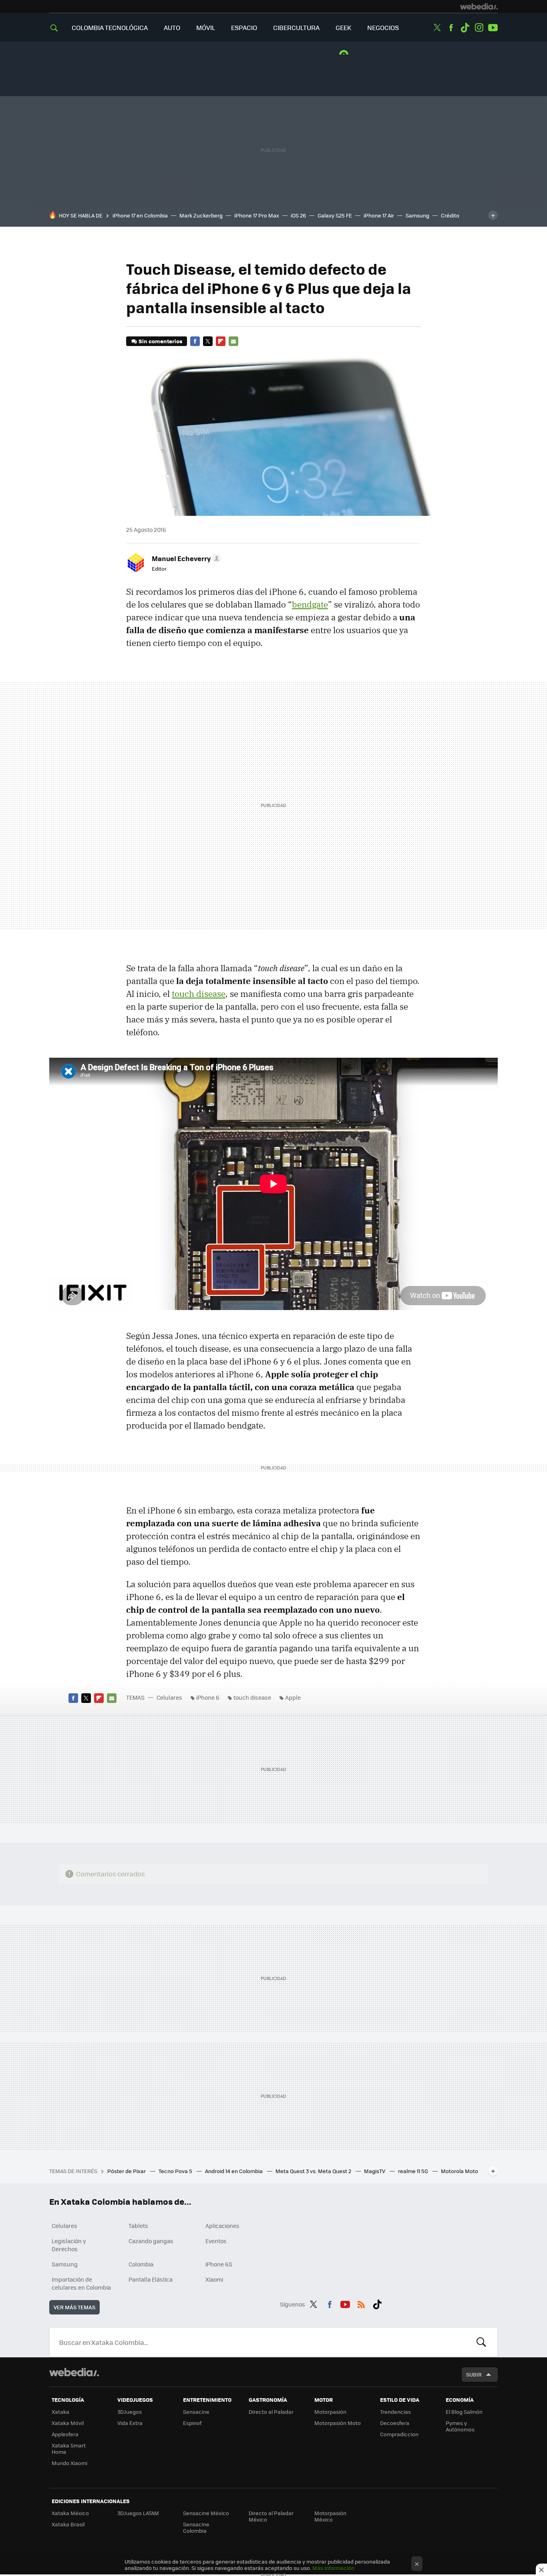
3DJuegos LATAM (138, 2513)
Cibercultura (296, 27)
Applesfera (65, 2434)
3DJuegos (130, 2412)
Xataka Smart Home (69, 2448)
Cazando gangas (151, 2241)
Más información (333, 2568)
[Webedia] (479, 6)
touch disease (199, 994)
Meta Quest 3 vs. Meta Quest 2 (314, 2171)
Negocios (383, 27)
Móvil (206, 27)
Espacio (244, 27)
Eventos (216, 2241)
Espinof (192, 2423)
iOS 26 (298, 215)
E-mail (233, 341)
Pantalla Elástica (151, 2279)
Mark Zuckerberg (201, 215)
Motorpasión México (330, 2516)
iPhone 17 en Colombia (140, 215)
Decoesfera (395, 2423)
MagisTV (375, 2171)
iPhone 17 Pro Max (257, 215)
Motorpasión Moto (338, 2423)
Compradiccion (399, 2434)
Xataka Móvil (68, 2423)
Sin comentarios (160, 341)
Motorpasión (330, 2412)
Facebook (451, 28)
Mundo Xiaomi (69, 2463)
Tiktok (465, 28)
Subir (474, 2374)
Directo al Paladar (271, 2412)
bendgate (310, 604)
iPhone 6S (219, 2264)
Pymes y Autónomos (460, 2426)
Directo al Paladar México (271, 2516)
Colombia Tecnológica (110, 27)
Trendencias (395, 2412)
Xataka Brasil (68, 2524)
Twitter (437, 28)
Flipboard (221, 341)
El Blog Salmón (464, 2412)
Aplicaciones (222, 2226)
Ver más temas (74, 2307)
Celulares (169, 1697)
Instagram (479, 28)
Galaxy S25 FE (335, 215)
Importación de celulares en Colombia (81, 2283)
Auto (172, 27)
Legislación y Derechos (69, 2245)
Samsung (417, 215)
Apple (293, 1697)
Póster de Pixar (127, 2171)
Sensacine (196, 2412)
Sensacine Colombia (196, 2527)
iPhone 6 (208, 1697)
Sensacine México (206, 2513)
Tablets (138, 2226)
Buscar (481, 2342)
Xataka (60, 2412)
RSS (361, 2303)
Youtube (493, 28)
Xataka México (70, 2513)
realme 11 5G (414, 2171)
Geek (343, 27)
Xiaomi (214, 2279)
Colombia (141, 2264)
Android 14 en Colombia (234, 2171)
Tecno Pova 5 (176, 2171)
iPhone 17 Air (379, 215)
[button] (185, 558)
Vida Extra (130, 2423)
